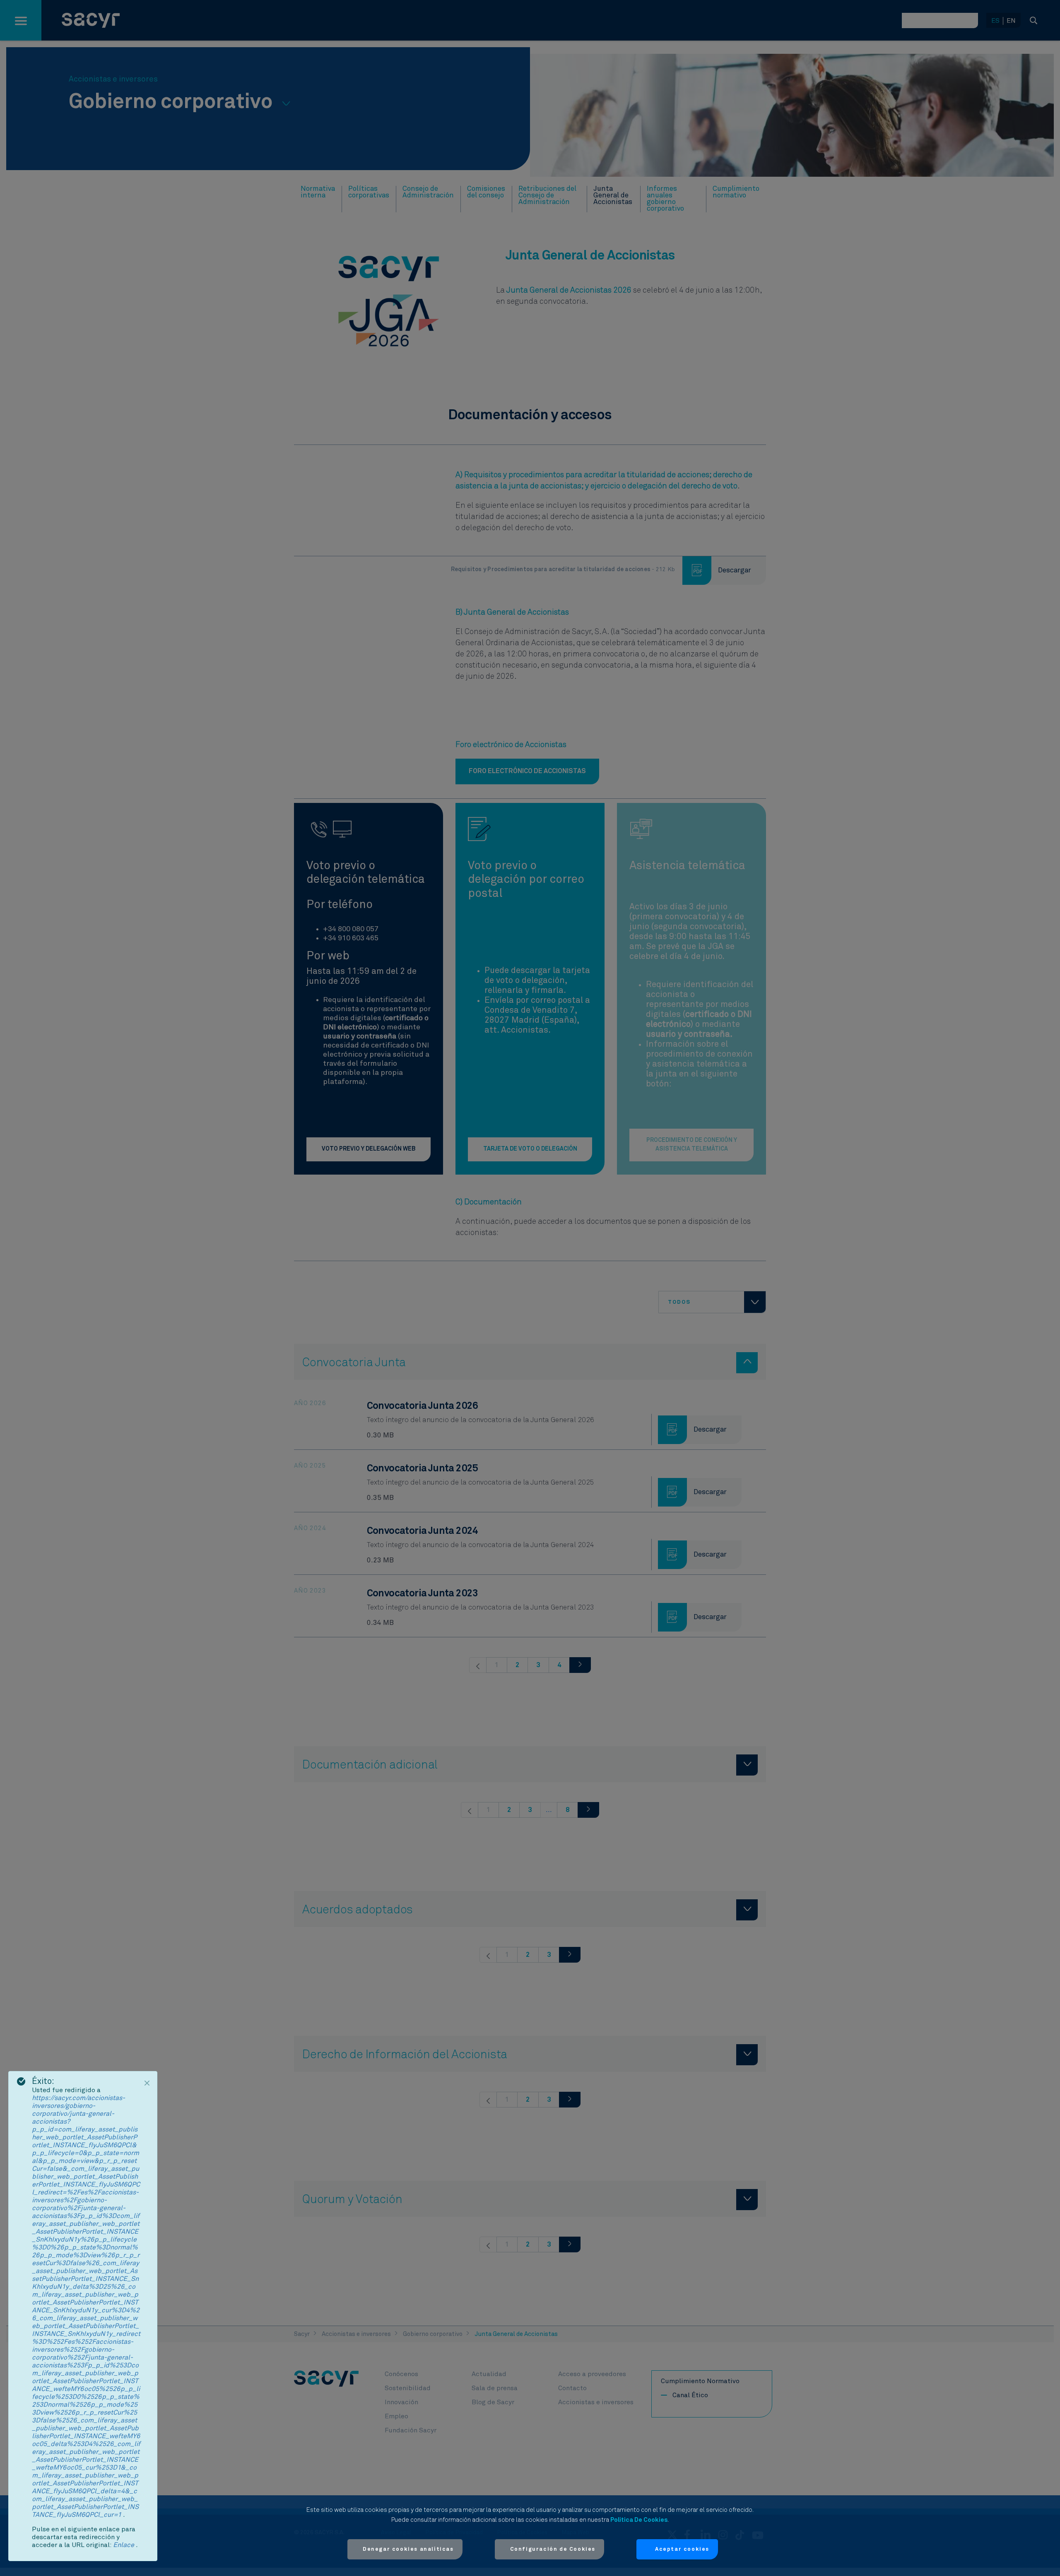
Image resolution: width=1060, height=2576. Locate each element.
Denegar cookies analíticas (408, 2549)
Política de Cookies (639, 2520)
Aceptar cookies (682, 2549)
